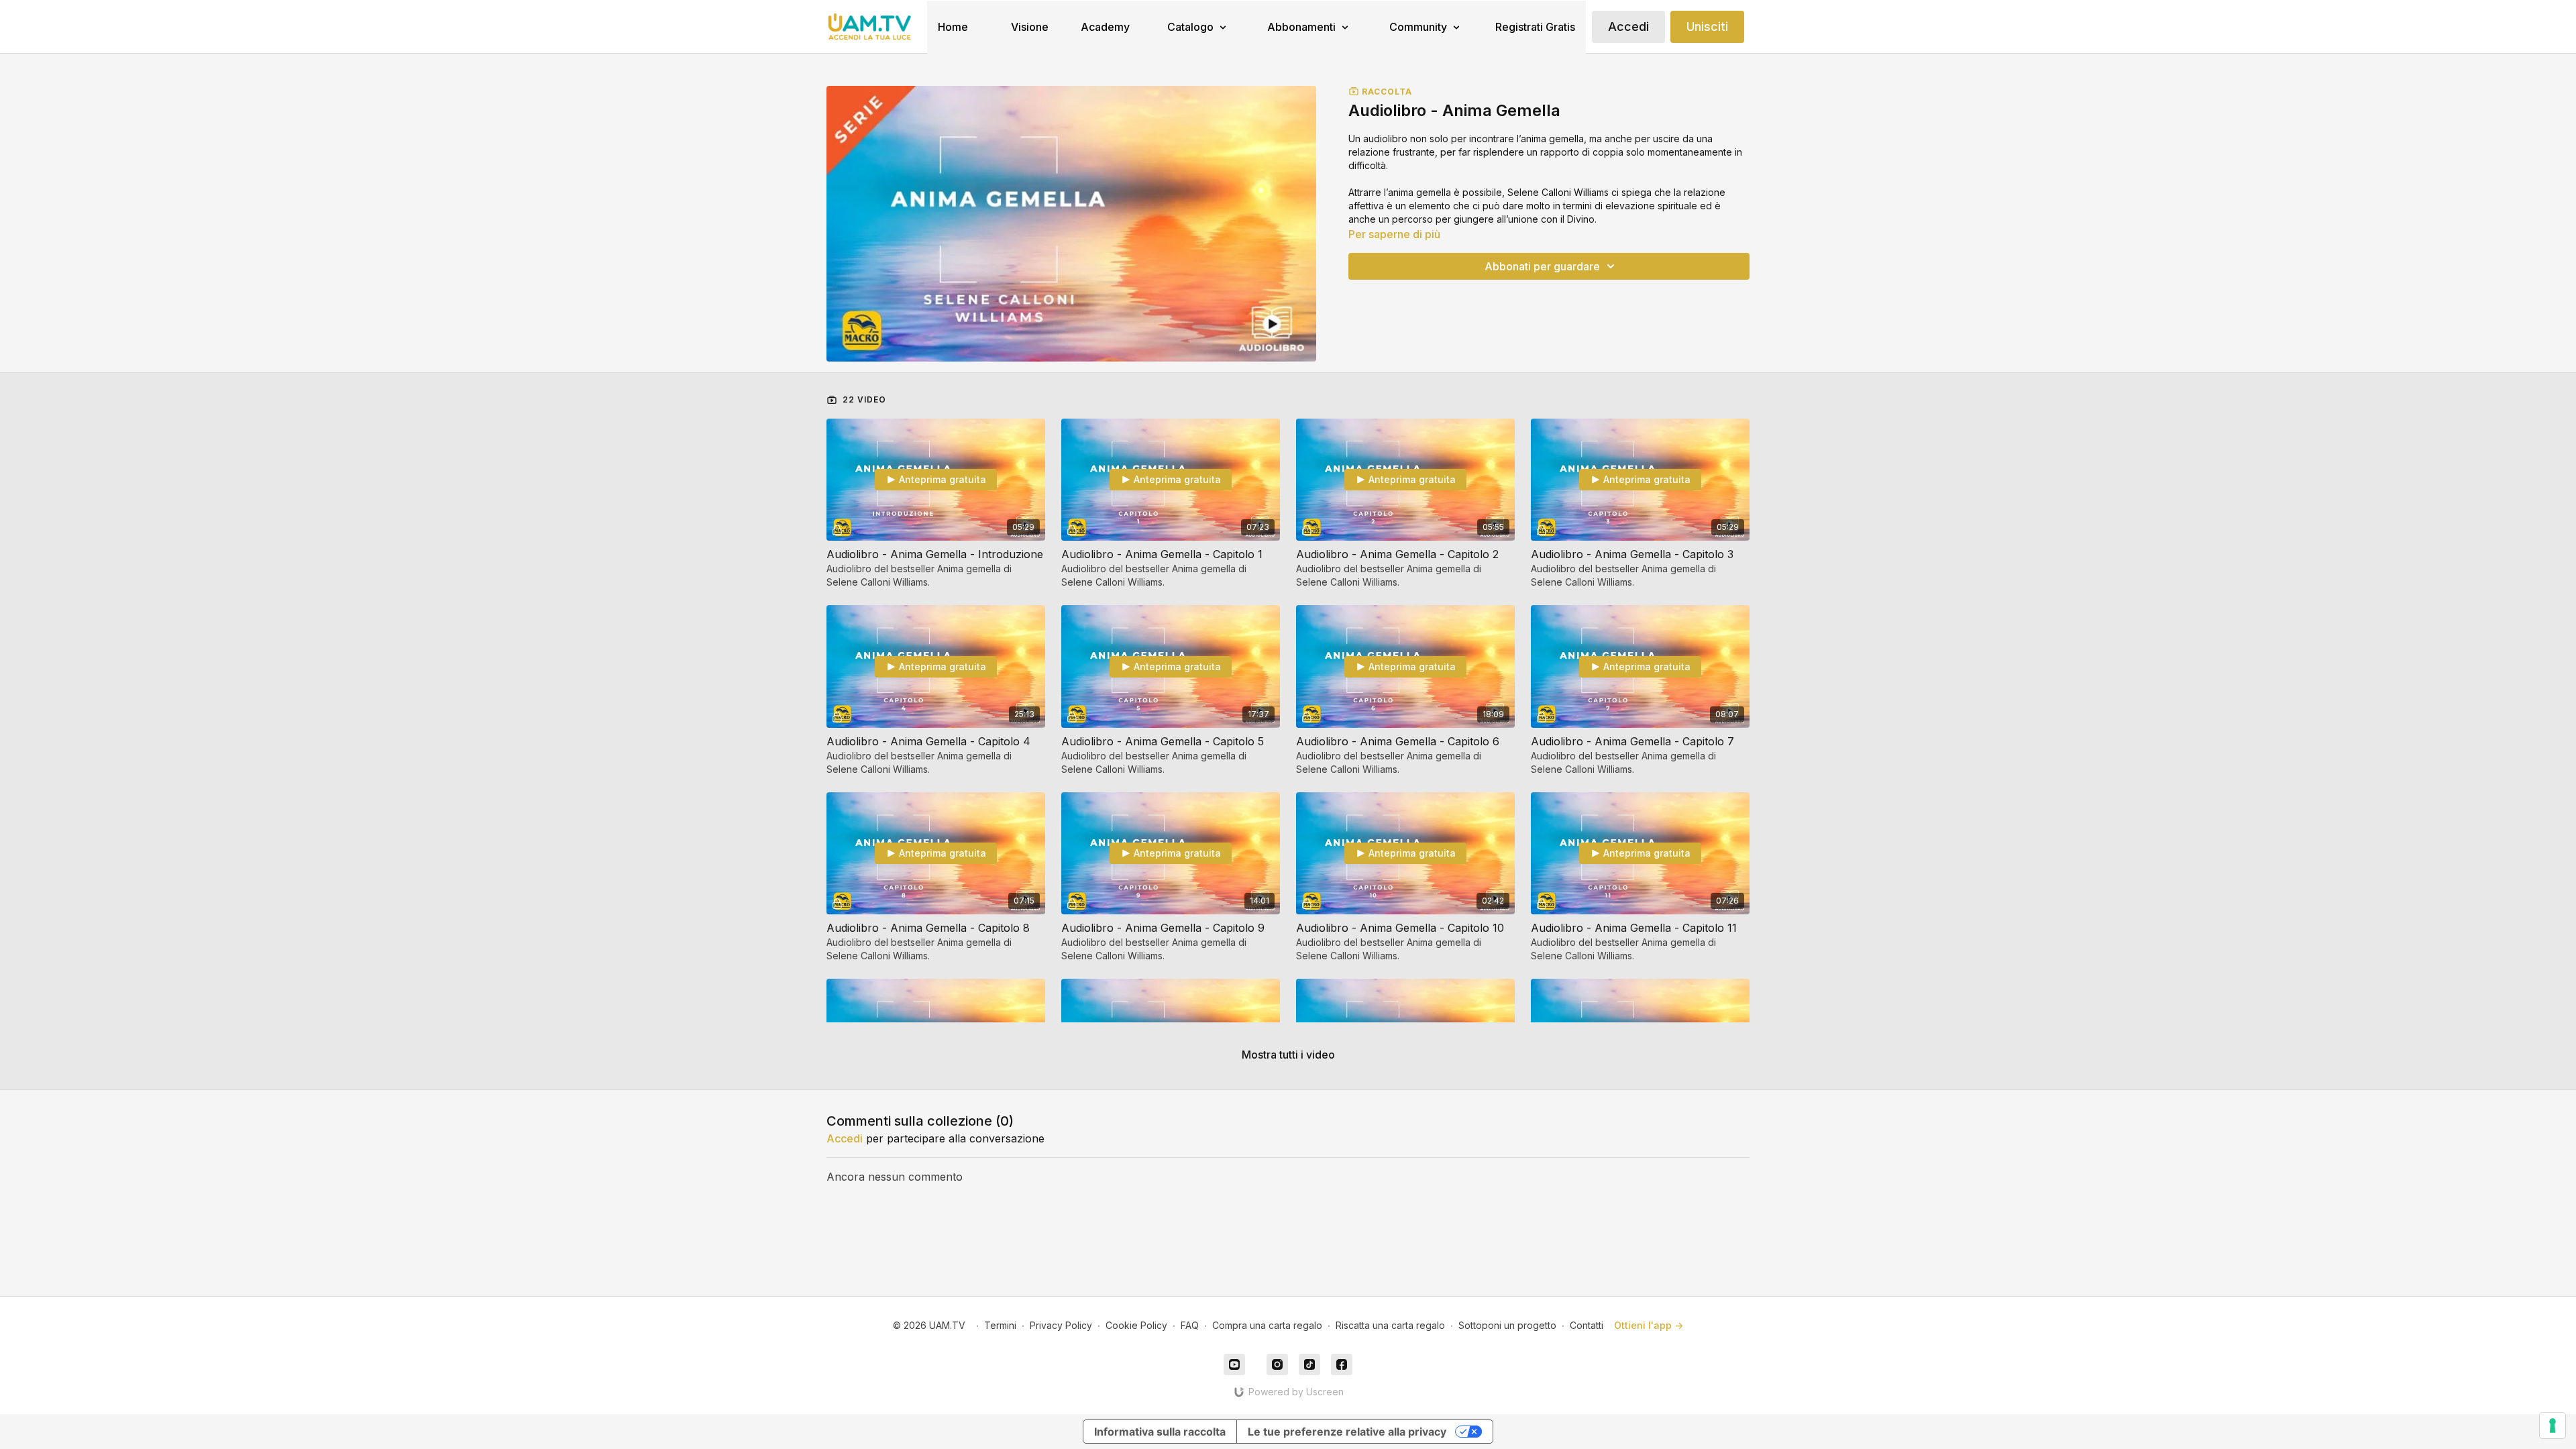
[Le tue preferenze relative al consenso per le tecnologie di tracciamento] (2553, 1426)
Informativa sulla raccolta (1160, 1432)
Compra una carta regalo (1267, 1325)
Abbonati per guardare (1542, 266)
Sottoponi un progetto (1507, 1325)
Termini (1000, 1325)
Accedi (845, 1138)
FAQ (1190, 1325)
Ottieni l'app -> (1649, 1325)
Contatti (1587, 1325)
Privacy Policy (1061, 1325)
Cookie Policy (1136, 1325)
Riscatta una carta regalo (1390, 1325)
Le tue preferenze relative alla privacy (1347, 1432)
